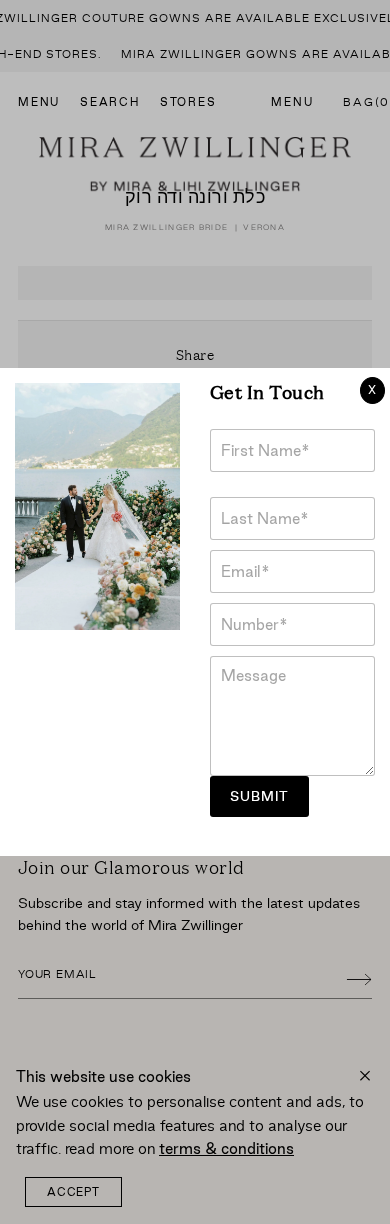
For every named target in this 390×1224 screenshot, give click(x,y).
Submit (259, 796)
